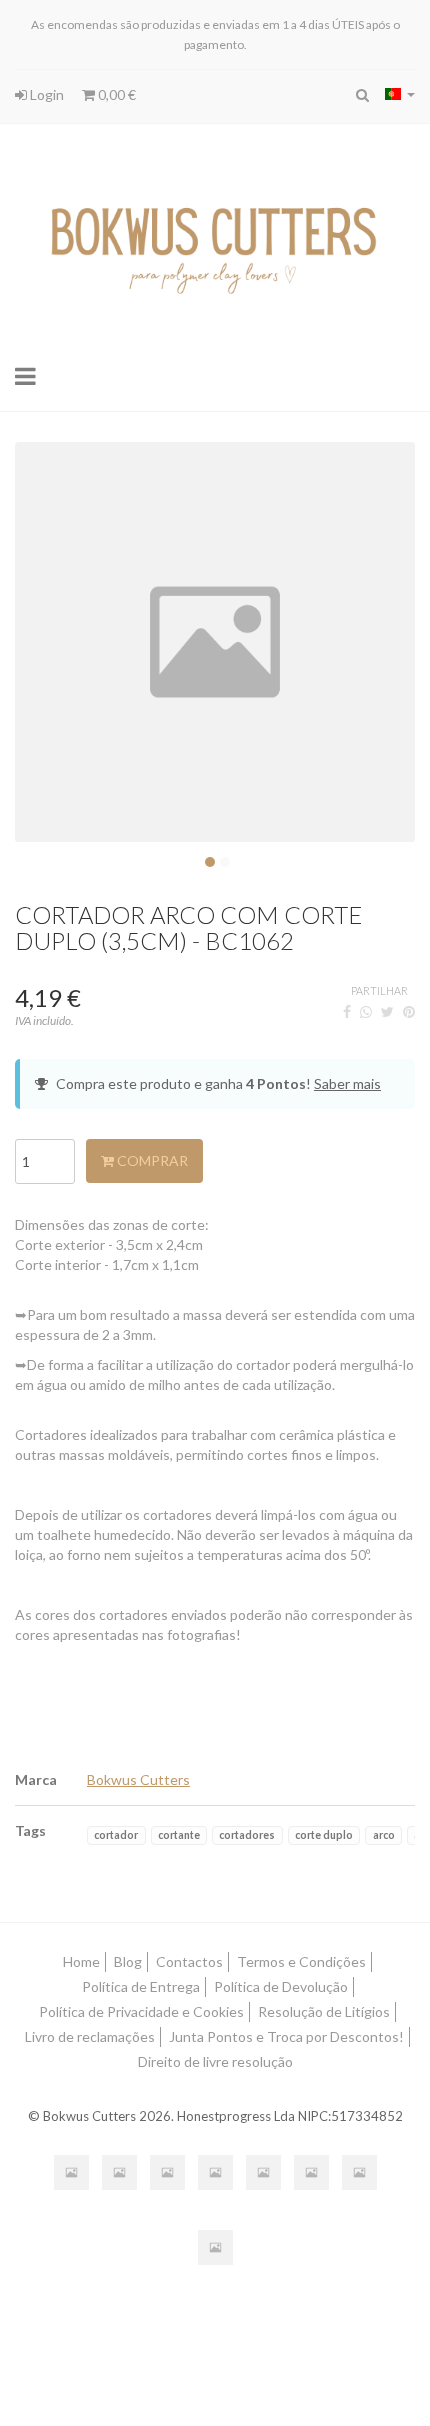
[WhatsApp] (366, 1011)
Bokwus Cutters (138, 1779)
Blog (128, 1961)
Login (45, 94)
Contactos (189, 1961)
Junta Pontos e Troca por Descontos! (286, 2036)
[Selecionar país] (400, 94)
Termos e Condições (301, 1961)
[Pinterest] (409, 1011)
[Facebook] (347, 1011)
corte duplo (324, 1835)
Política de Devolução (281, 1986)
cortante (179, 1835)
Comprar (151, 1160)
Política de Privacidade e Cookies (141, 2011)
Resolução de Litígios (324, 2011)
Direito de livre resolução (215, 2061)
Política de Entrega (141, 1986)
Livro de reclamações (90, 2036)
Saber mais (347, 1083)
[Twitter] (387, 1011)
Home (81, 1961)
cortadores (247, 1835)
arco (384, 1835)
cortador (116, 1835)
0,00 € (115, 94)
